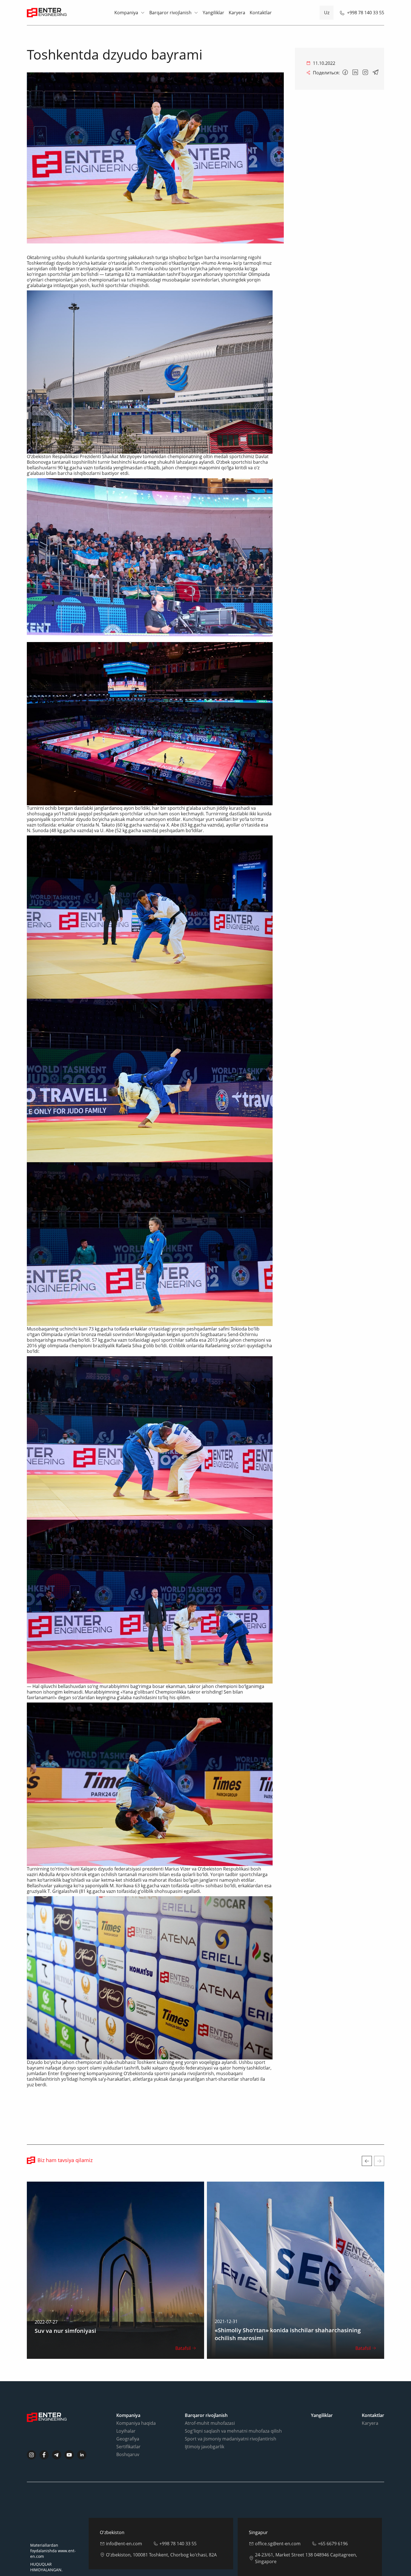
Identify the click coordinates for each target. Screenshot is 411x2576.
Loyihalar (126, 2431)
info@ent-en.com (124, 2544)
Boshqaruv (128, 2454)
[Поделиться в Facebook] (345, 73)
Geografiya (128, 2439)
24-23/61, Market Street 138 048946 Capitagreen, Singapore (306, 2558)
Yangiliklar (213, 13)
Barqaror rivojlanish (170, 13)
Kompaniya (126, 13)
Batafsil (183, 2348)
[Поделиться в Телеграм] (375, 73)
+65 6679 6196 (333, 2544)
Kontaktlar (261, 13)
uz (327, 13)
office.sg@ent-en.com (278, 2544)
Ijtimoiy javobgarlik (205, 2447)
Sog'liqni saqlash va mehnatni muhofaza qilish (233, 2431)
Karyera (237, 13)
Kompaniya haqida (136, 2423)
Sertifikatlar (128, 2447)
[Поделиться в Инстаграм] (365, 73)
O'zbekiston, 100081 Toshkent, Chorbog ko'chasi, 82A (161, 2555)
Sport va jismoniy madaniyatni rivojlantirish (231, 2439)
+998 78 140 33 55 (366, 13)
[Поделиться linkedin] (355, 73)
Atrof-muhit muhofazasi (210, 2423)
